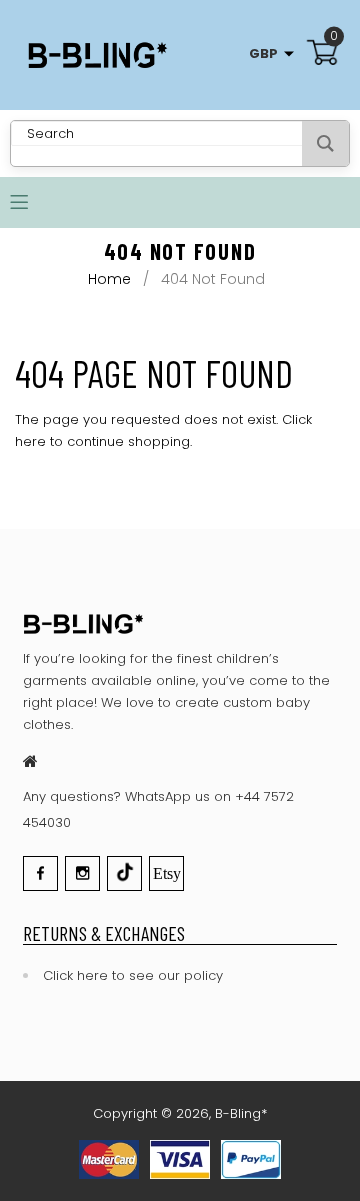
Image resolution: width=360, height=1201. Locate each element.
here (30, 441)
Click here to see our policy (133, 975)
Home (109, 279)
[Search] (325, 143)
